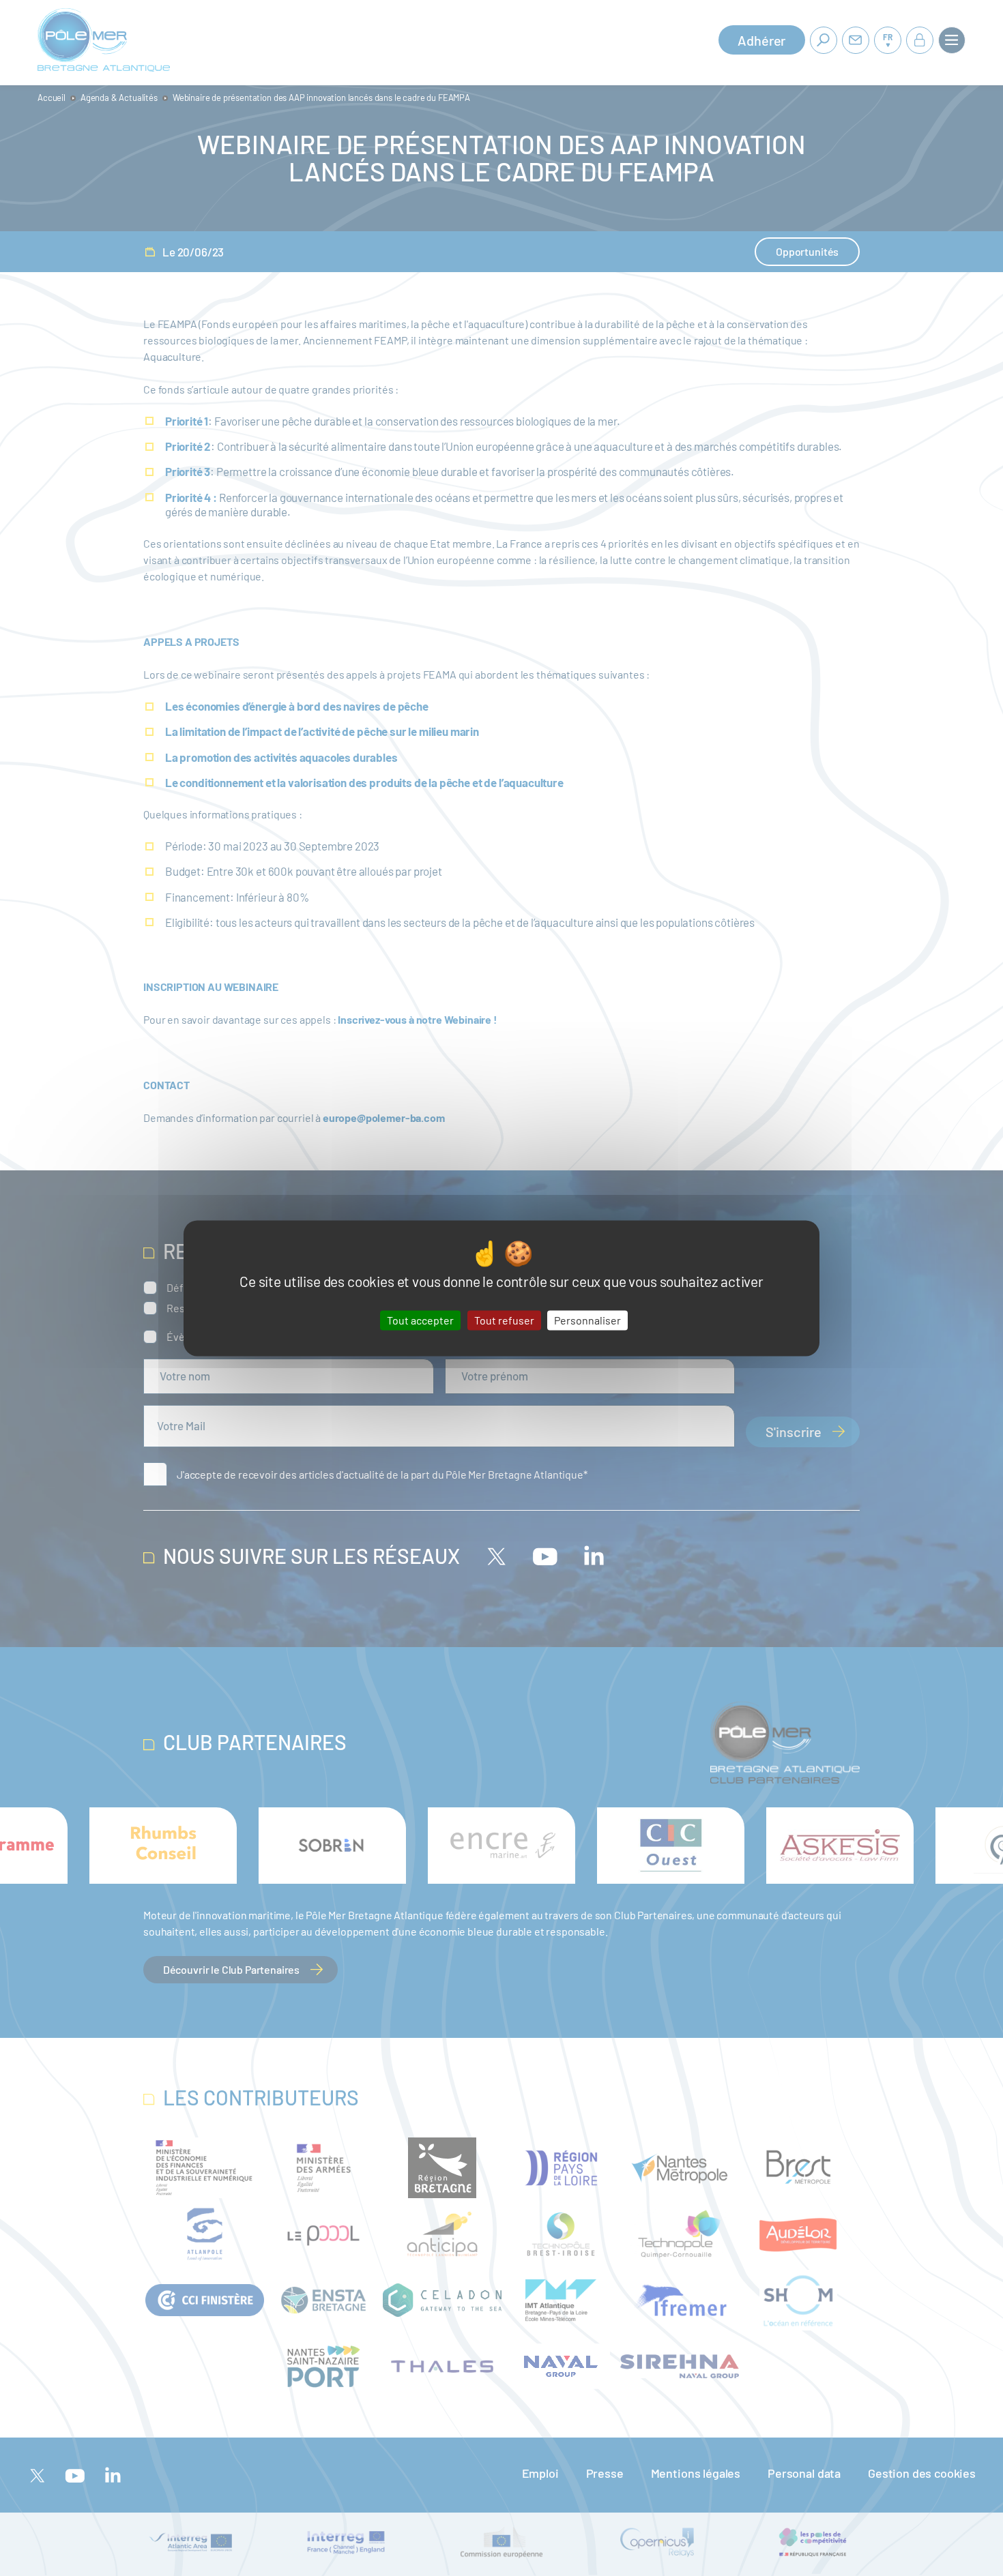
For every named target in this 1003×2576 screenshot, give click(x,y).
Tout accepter (420, 1320)
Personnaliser (587, 1320)
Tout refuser (504, 1320)
